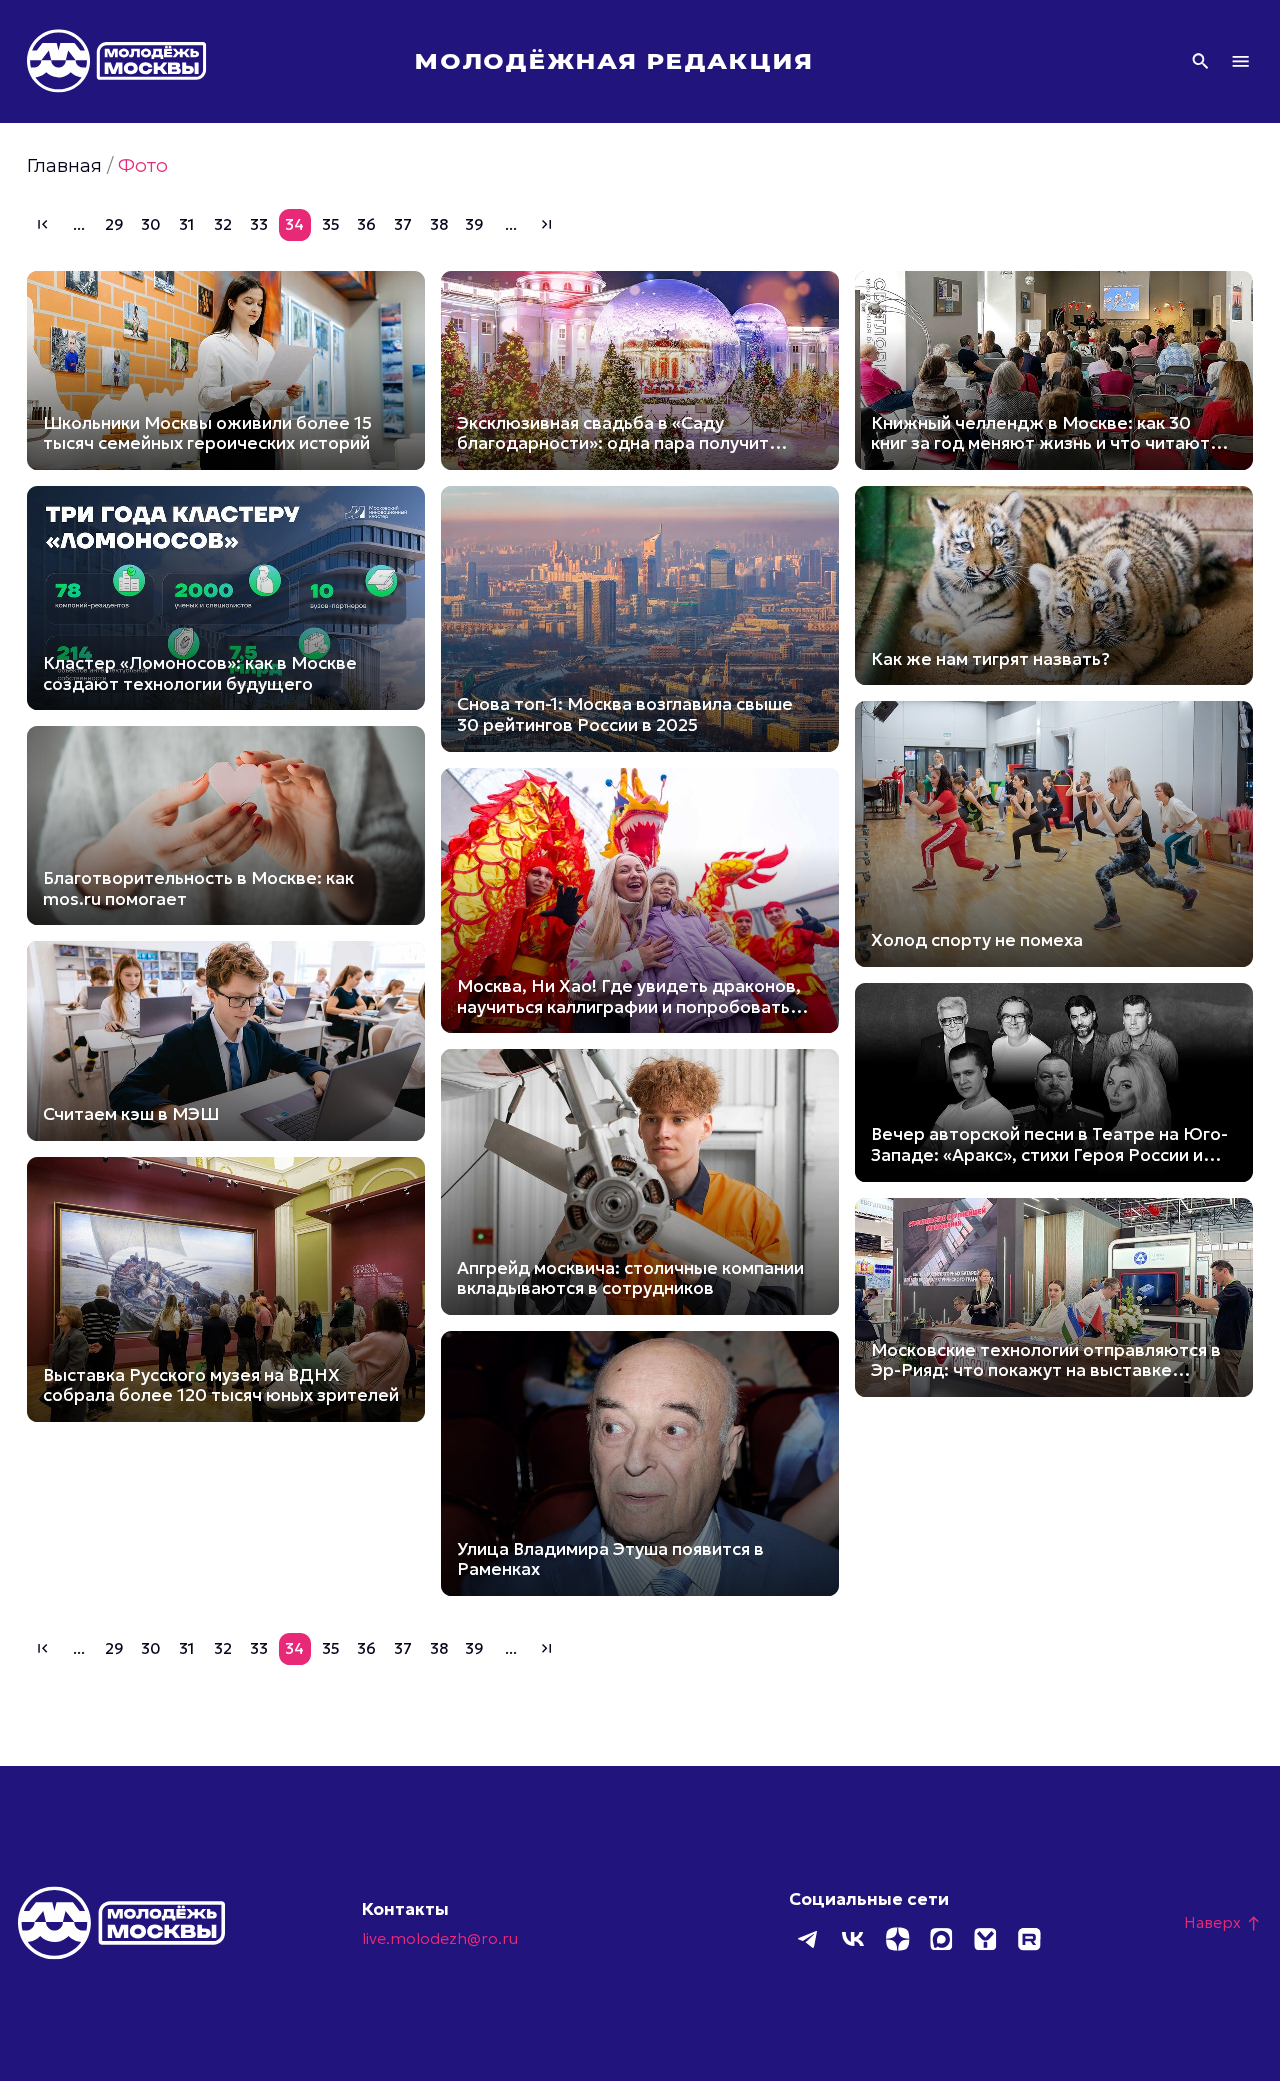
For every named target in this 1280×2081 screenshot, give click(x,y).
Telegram (809, 1939)
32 (223, 224)
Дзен (897, 1939)
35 (331, 224)
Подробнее (226, 370)
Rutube (1029, 1939)
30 (150, 224)
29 (114, 224)
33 (259, 224)
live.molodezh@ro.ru (440, 1938)
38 (439, 224)
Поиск (1200, 61)
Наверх (1223, 1922)
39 (474, 224)
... (79, 224)
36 (366, 224)
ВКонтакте (853, 1939)
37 (403, 224)
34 (294, 224)
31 (186, 224)
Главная (64, 165)
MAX (941, 1939)
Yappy (985, 1939)
